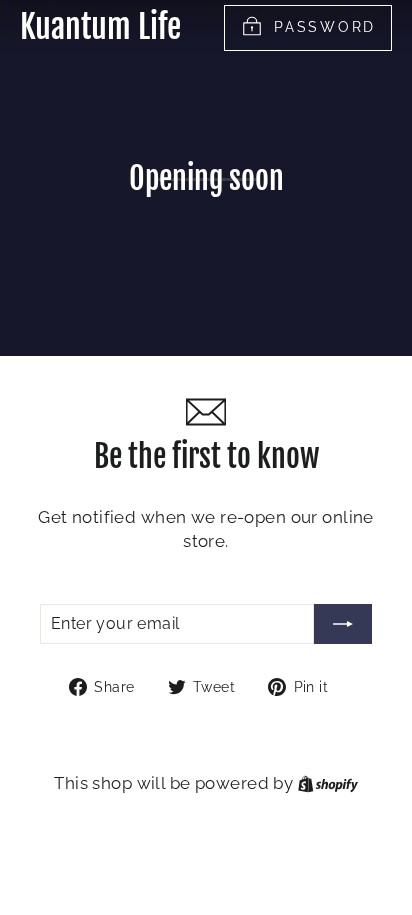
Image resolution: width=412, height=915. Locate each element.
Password (325, 27)
